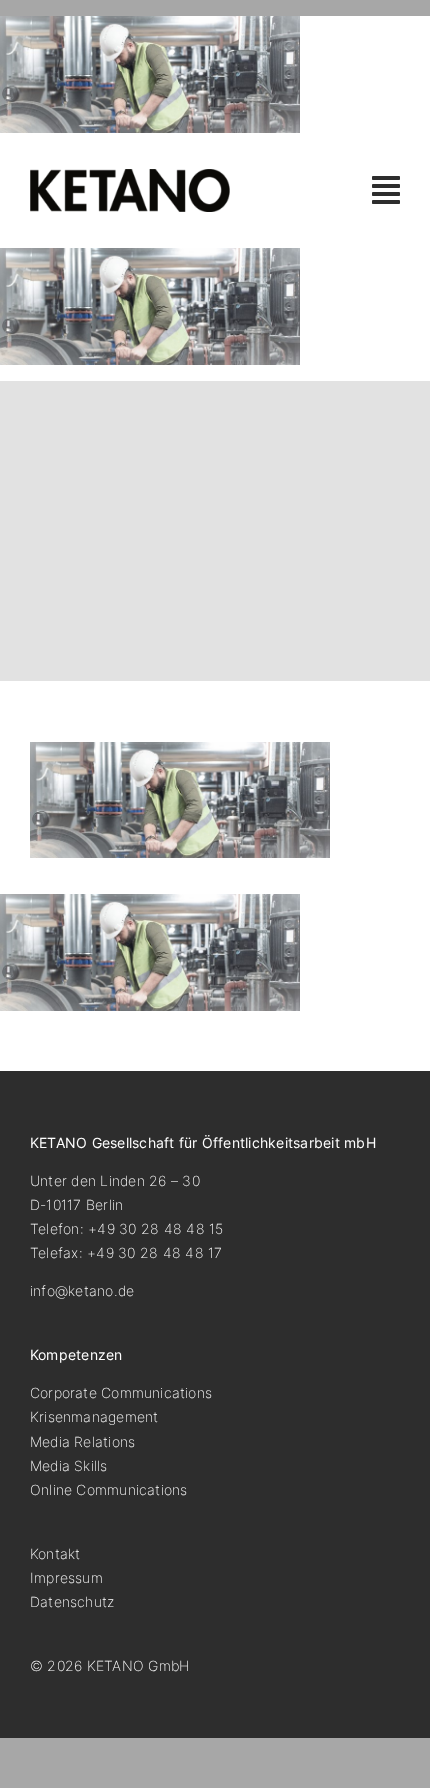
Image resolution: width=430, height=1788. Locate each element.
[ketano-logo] (130, 177)
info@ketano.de (82, 1290)
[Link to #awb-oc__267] (386, 190)
